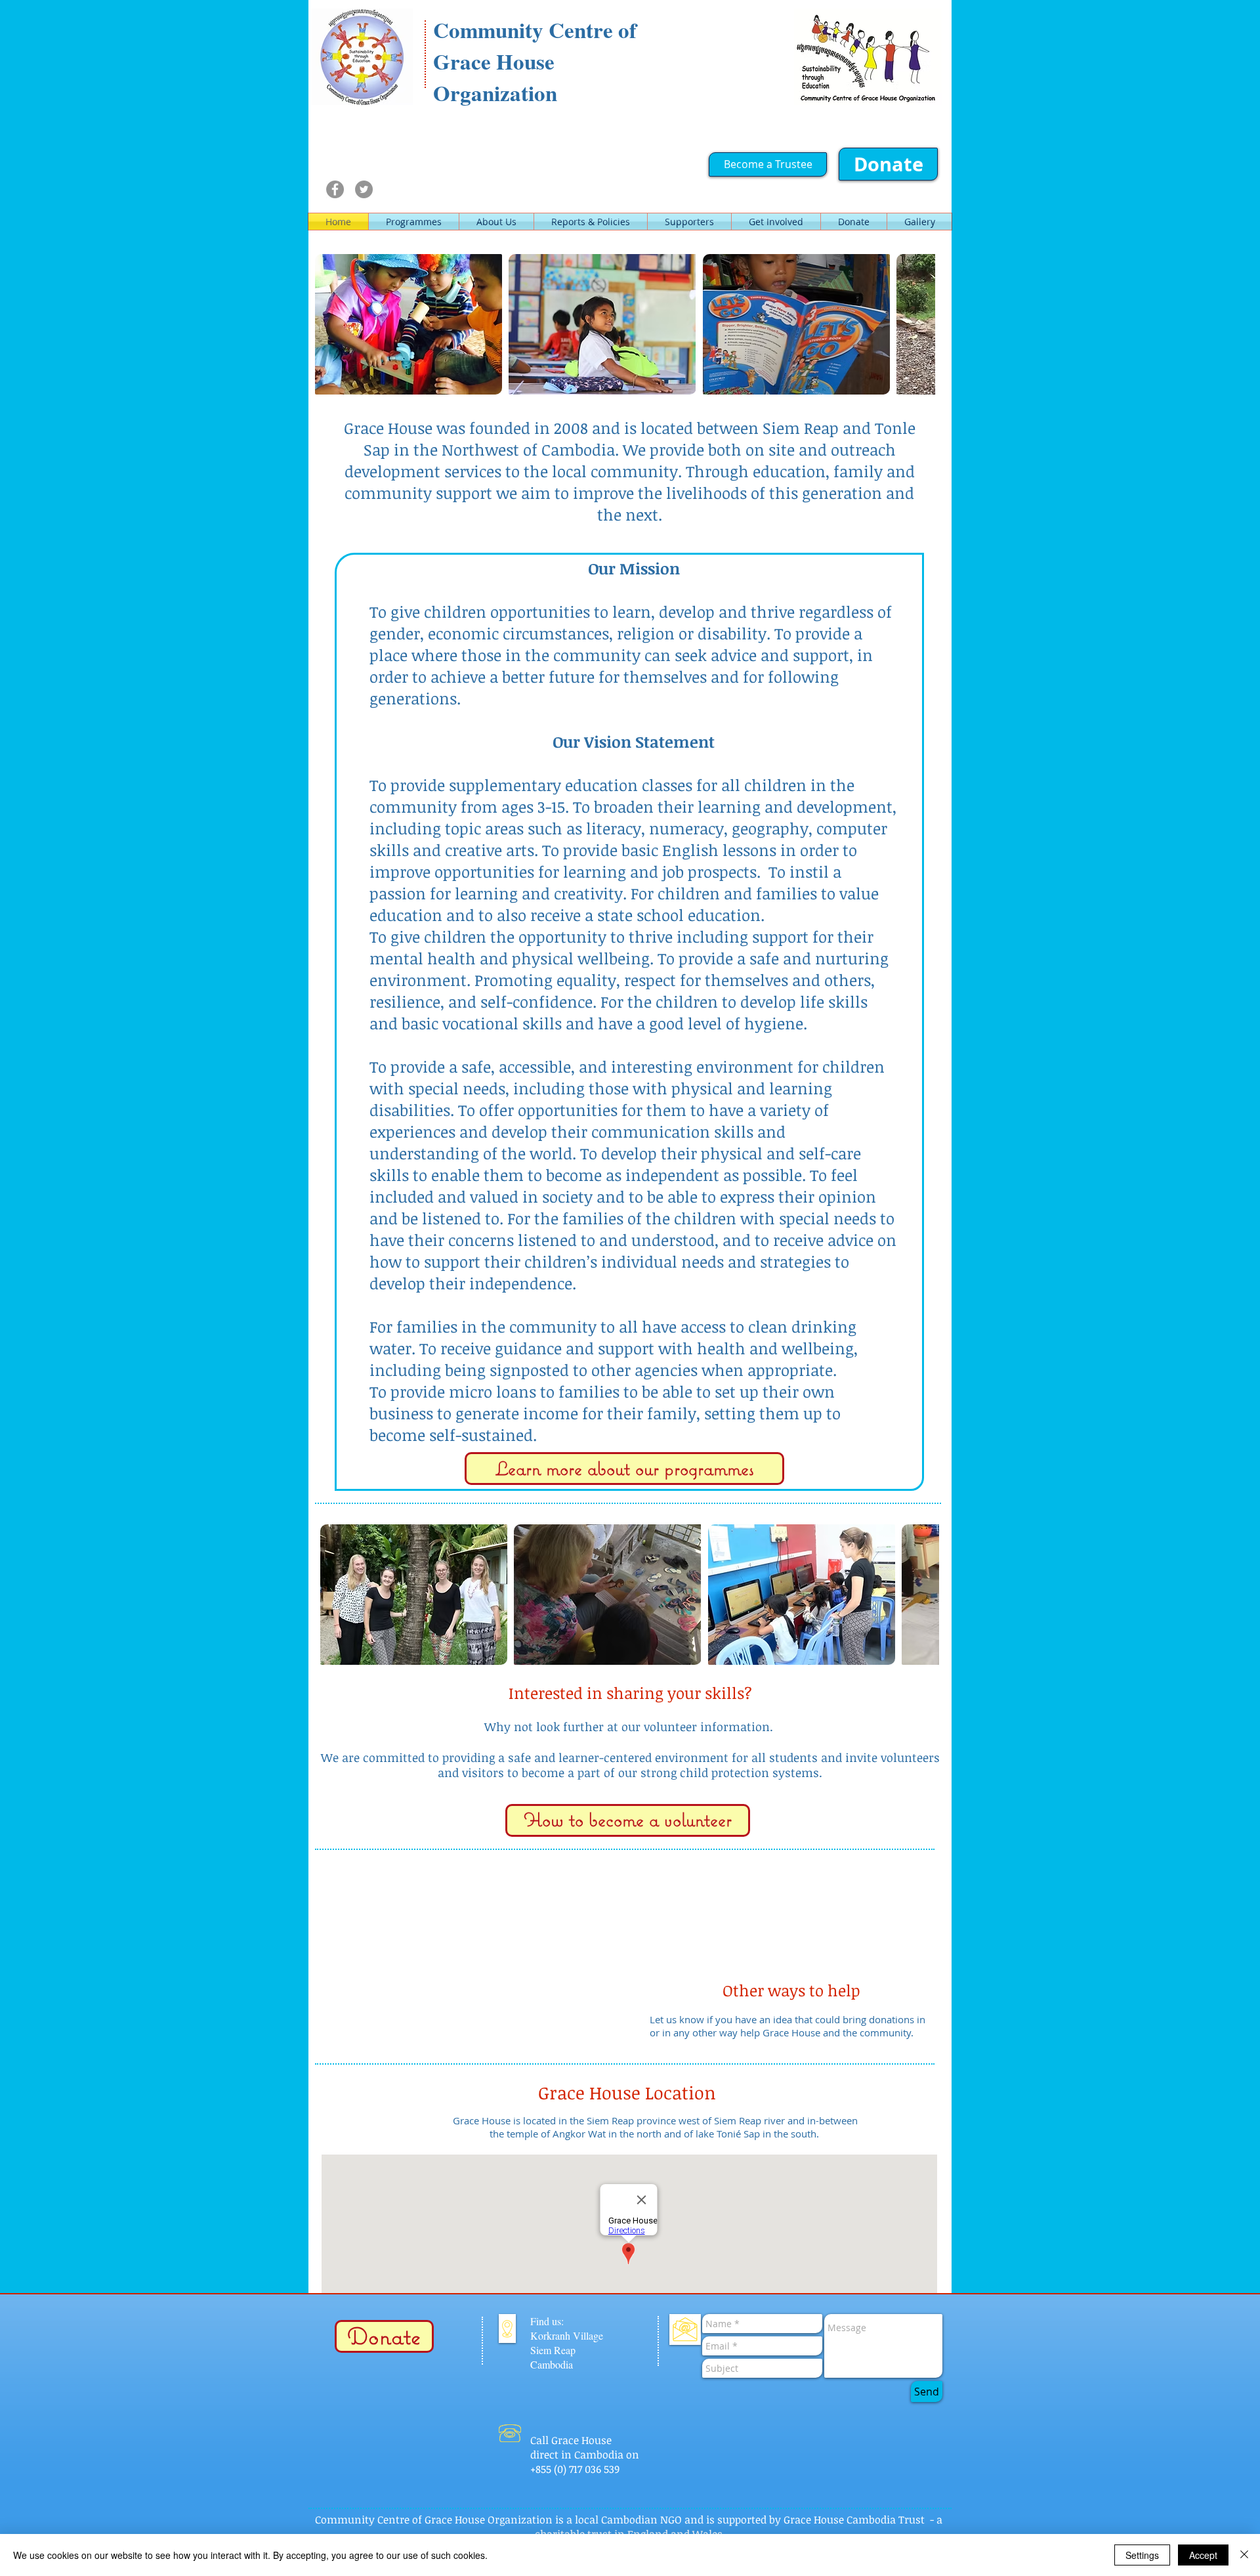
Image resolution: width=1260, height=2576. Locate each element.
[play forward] (919, 324)
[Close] (1244, 2555)
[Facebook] (335, 189)
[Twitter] (364, 189)
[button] (409, 324)
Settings (1142, 2555)
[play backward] (331, 324)
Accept (1203, 2555)
